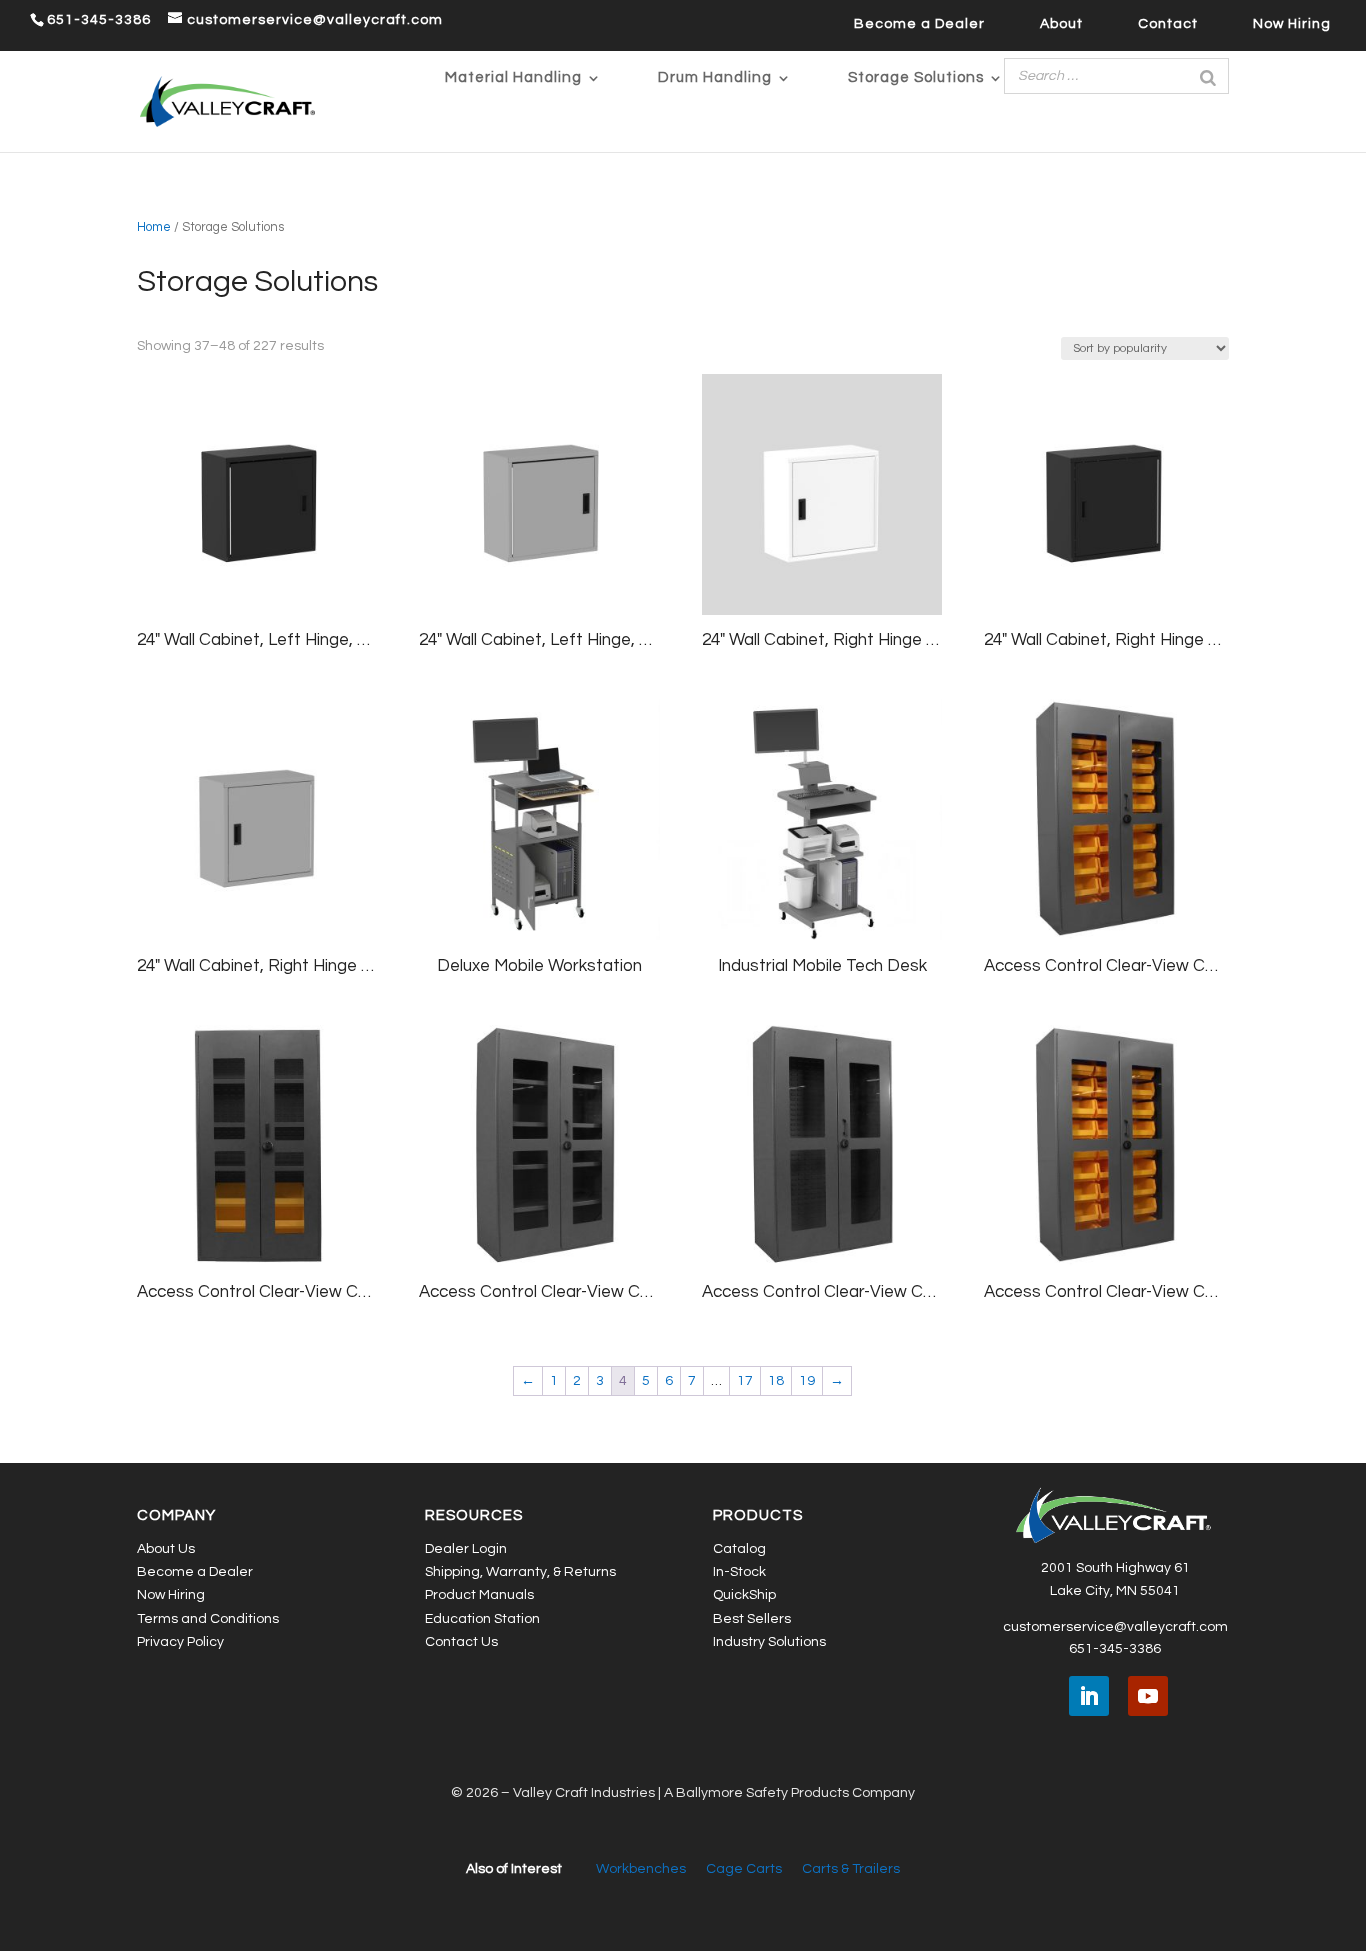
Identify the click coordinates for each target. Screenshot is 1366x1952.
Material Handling (513, 78)
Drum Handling (715, 78)
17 (745, 1381)
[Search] (1208, 76)
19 (807, 1381)
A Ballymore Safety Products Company (789, 1793)
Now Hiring (1292, 24)
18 (776, 1381)
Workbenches (641, 1869)
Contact (1168, 24)
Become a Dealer (919, 24)
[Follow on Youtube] (1148, 1696)
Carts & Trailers (851, 1869)
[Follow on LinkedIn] (1089, 1696)
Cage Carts (744, 1869)
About (1061, 24)
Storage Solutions (916, 78)
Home (154, 227)
